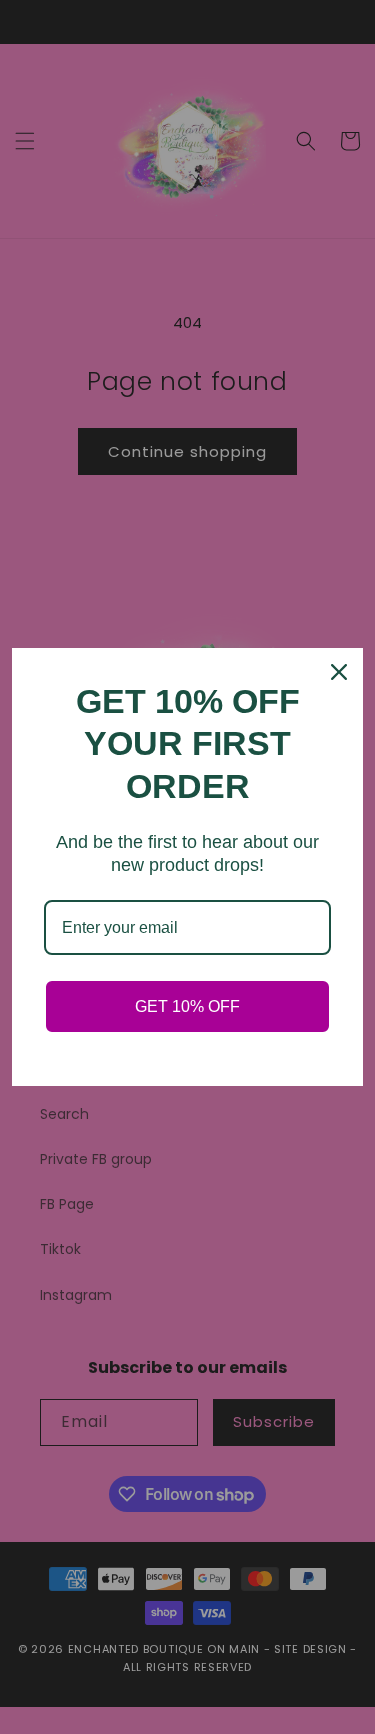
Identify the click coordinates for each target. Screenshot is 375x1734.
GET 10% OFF (187, 1006)
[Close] (339, 672)
